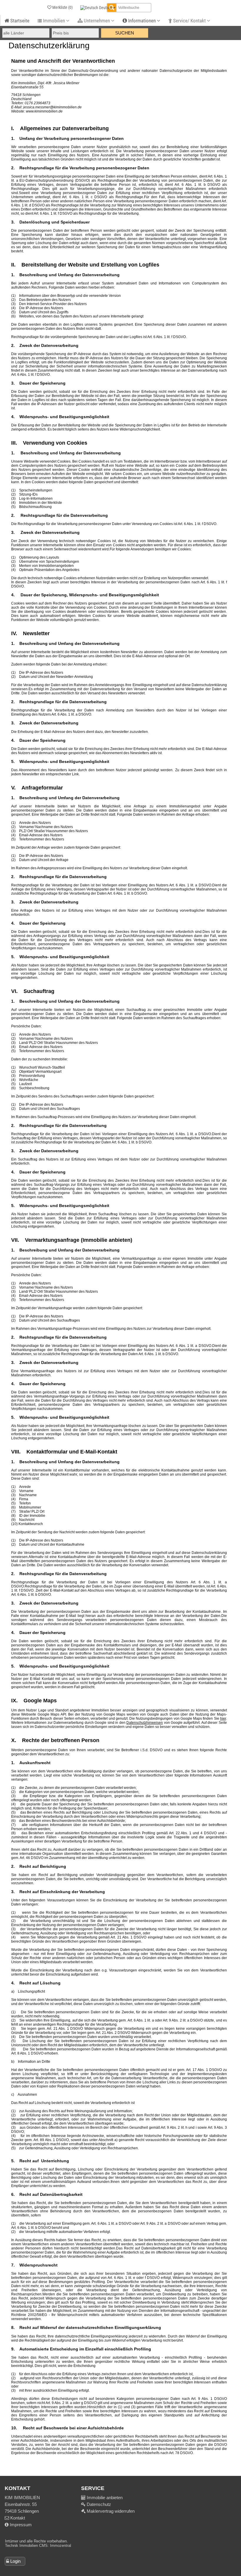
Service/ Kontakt (189, 21)
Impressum (20, 2525)
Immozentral (61, 2546)
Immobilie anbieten (105, 2498)
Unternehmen (97, 21)
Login (15, 2561)
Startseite (19, 21)
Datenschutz (98, 2504)
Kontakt (17, 2518)
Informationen (142, 21)
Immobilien (54, 21)
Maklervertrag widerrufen (110, 2511)
